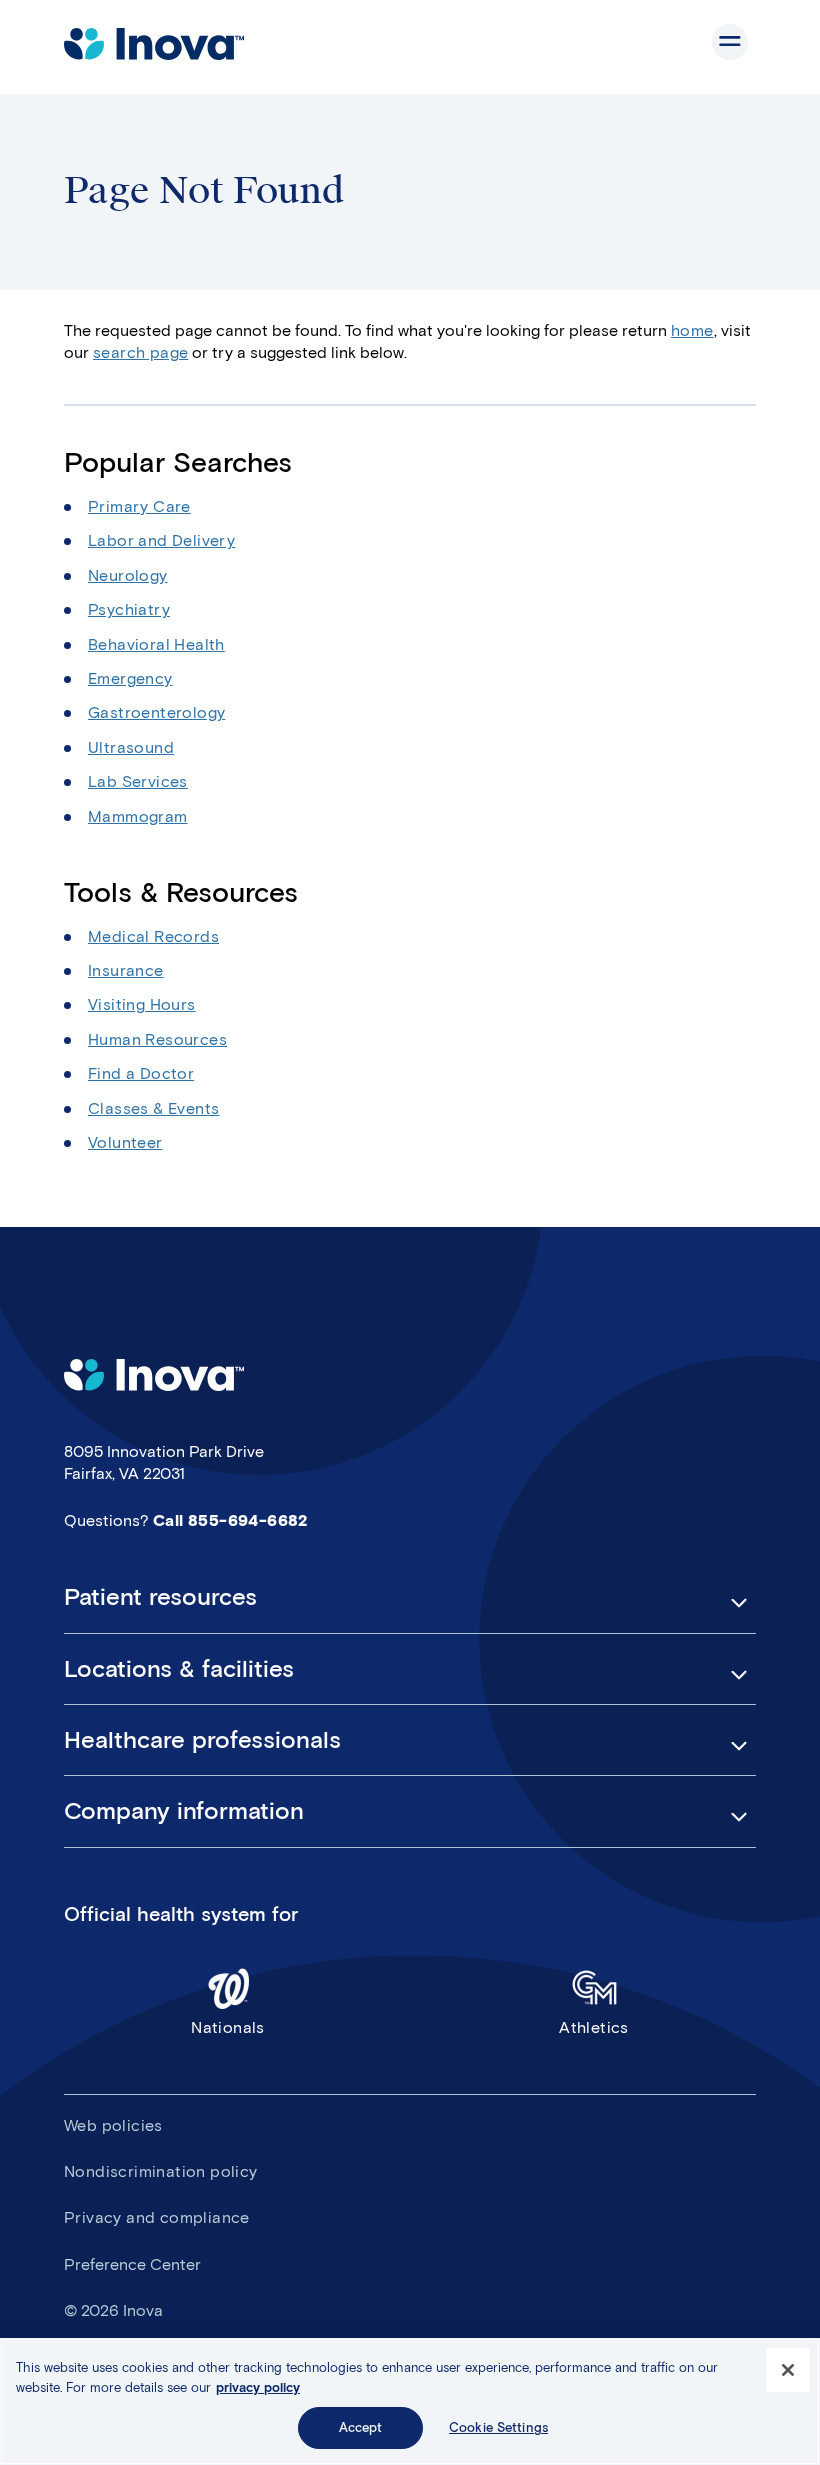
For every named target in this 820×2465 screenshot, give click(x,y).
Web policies (113, 2125)
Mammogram (138, 816)
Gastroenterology (156, 712)
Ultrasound (131, 747)
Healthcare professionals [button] (202, 1740)
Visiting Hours (142, 1004)
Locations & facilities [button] (179, 1669)
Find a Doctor (141, 1073)
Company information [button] (184, 1811)
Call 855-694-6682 (230, 1520)
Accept (361, 2427)
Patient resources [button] (160, 1597)
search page (140, 352)
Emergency (130, 678)
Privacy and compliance (157, 2217)
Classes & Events (153, 1108)
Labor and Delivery (161, 540)
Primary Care (139, 506)
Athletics (594, 2027)
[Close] (788, 2370)
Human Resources (157, 1039)
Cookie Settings (498, 2427)
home (692, 330)
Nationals (228, 2027)
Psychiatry (129, 609)
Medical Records (153, 936)
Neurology (128, 575)
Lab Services (138, 781)
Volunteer (125, 1142)
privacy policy (258, 2387)
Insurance (126, 970)
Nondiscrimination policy (161, 2171)
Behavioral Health (156, 644)
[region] (410, 2401)
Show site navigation (730, 42)
